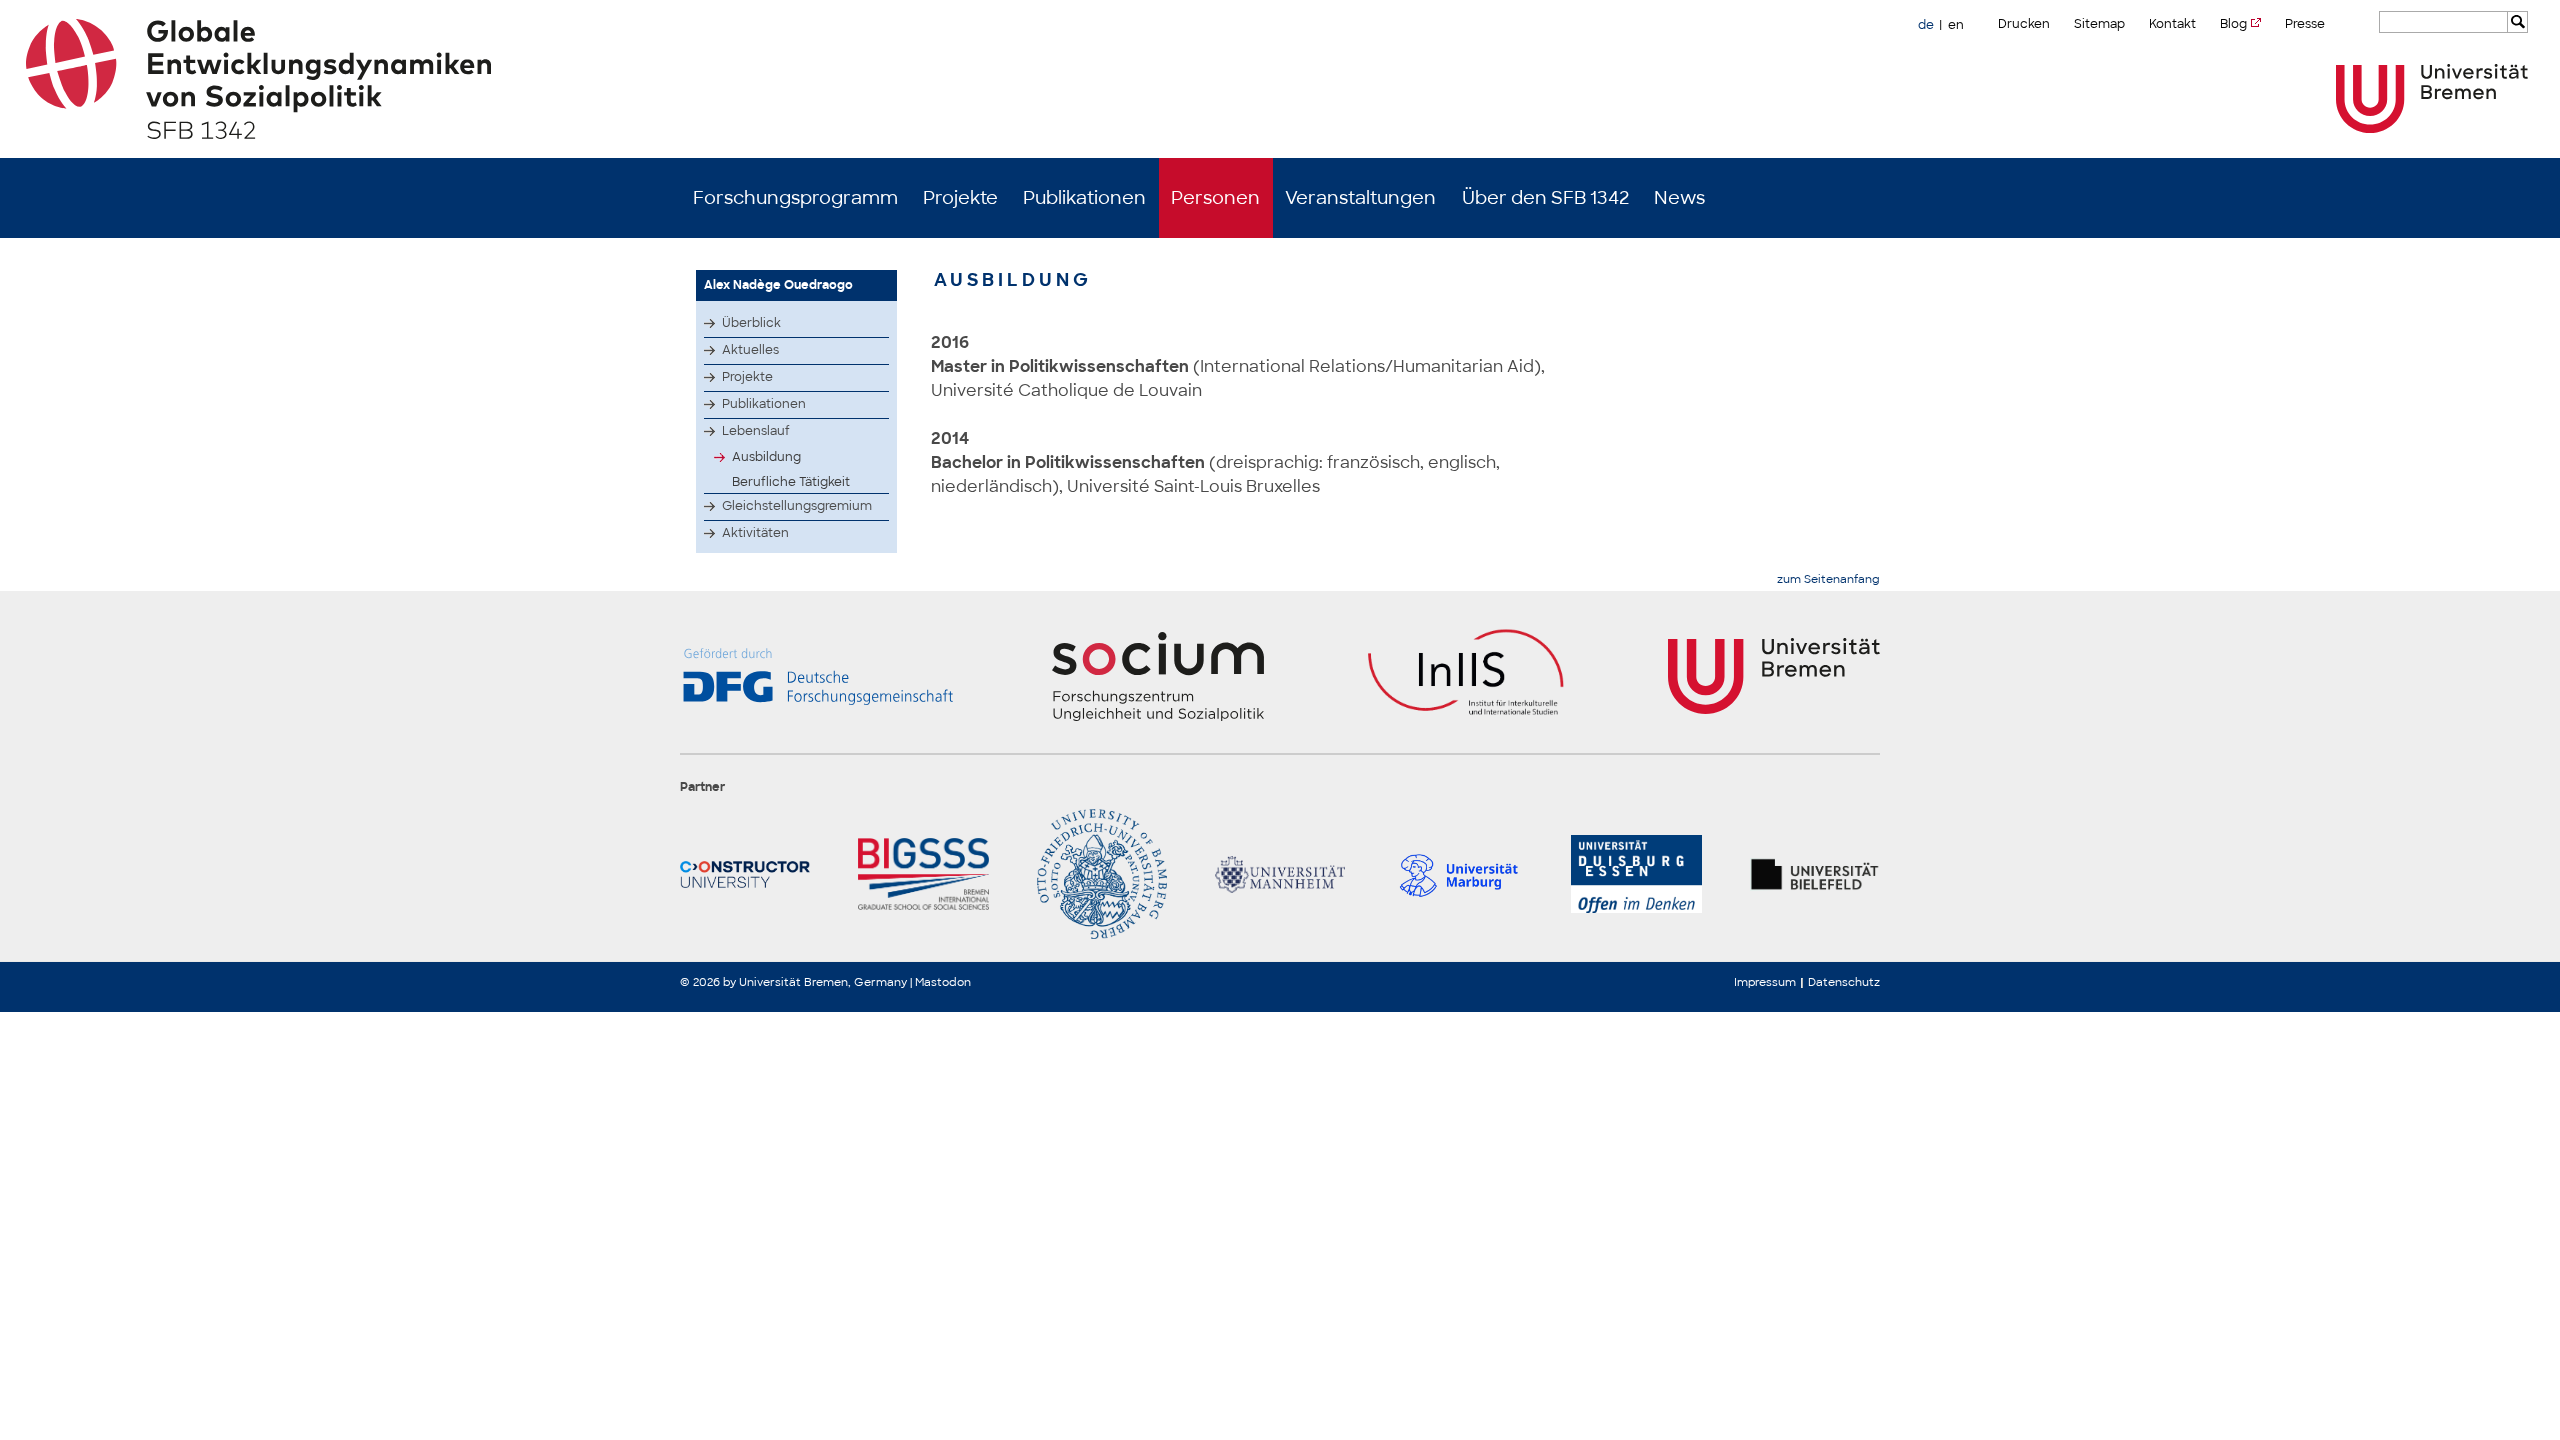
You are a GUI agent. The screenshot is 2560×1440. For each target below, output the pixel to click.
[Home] (1280, 79)
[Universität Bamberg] (1102, 874)
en (1956, 25)
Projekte (960, 198)
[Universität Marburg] (1458, 874)
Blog (2233, 24)
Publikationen (1084, 198)
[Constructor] (745, 874)
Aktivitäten (755, 533)
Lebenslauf (756, 431)
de (1926, 25)
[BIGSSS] (923, 874)
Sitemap (2099, 24)
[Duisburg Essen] (1636, 874)
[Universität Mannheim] (1280, 874)
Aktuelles (750, 350)
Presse (2305, 24)
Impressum (1765, 982)
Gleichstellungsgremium (797, 506)
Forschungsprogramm (795, 198)
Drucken (2024, 24)
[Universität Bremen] (2432, 98)
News (1679, 198)
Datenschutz (1844, 982)
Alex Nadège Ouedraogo (778, 285)
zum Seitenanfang (1828, 579)
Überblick (751, 323)
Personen (1215, 198)
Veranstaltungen (1360, 198)
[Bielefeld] (1815, 874)
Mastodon (943, 982)
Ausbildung (766, 457)
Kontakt (2172, 24)
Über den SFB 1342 (1545, 198)
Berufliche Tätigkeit (791, 482)
